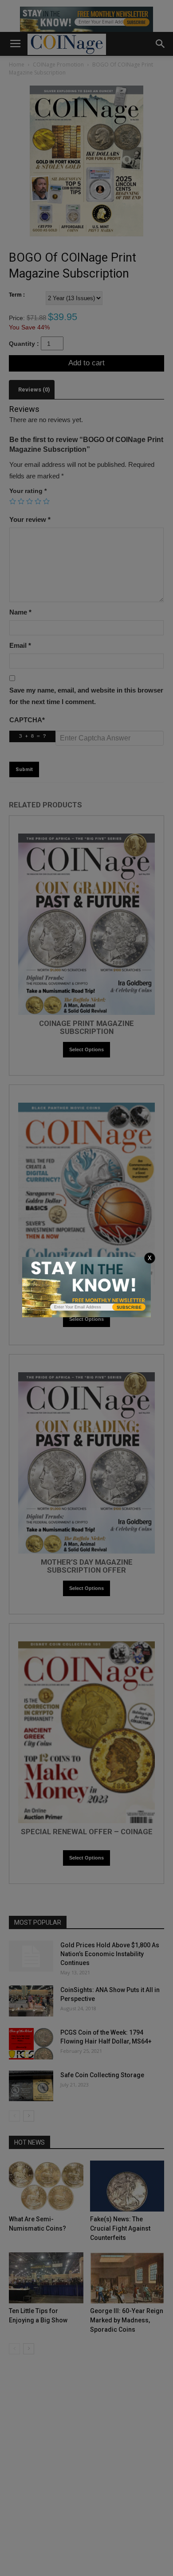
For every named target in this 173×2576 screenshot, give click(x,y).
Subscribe (129, 1308)
